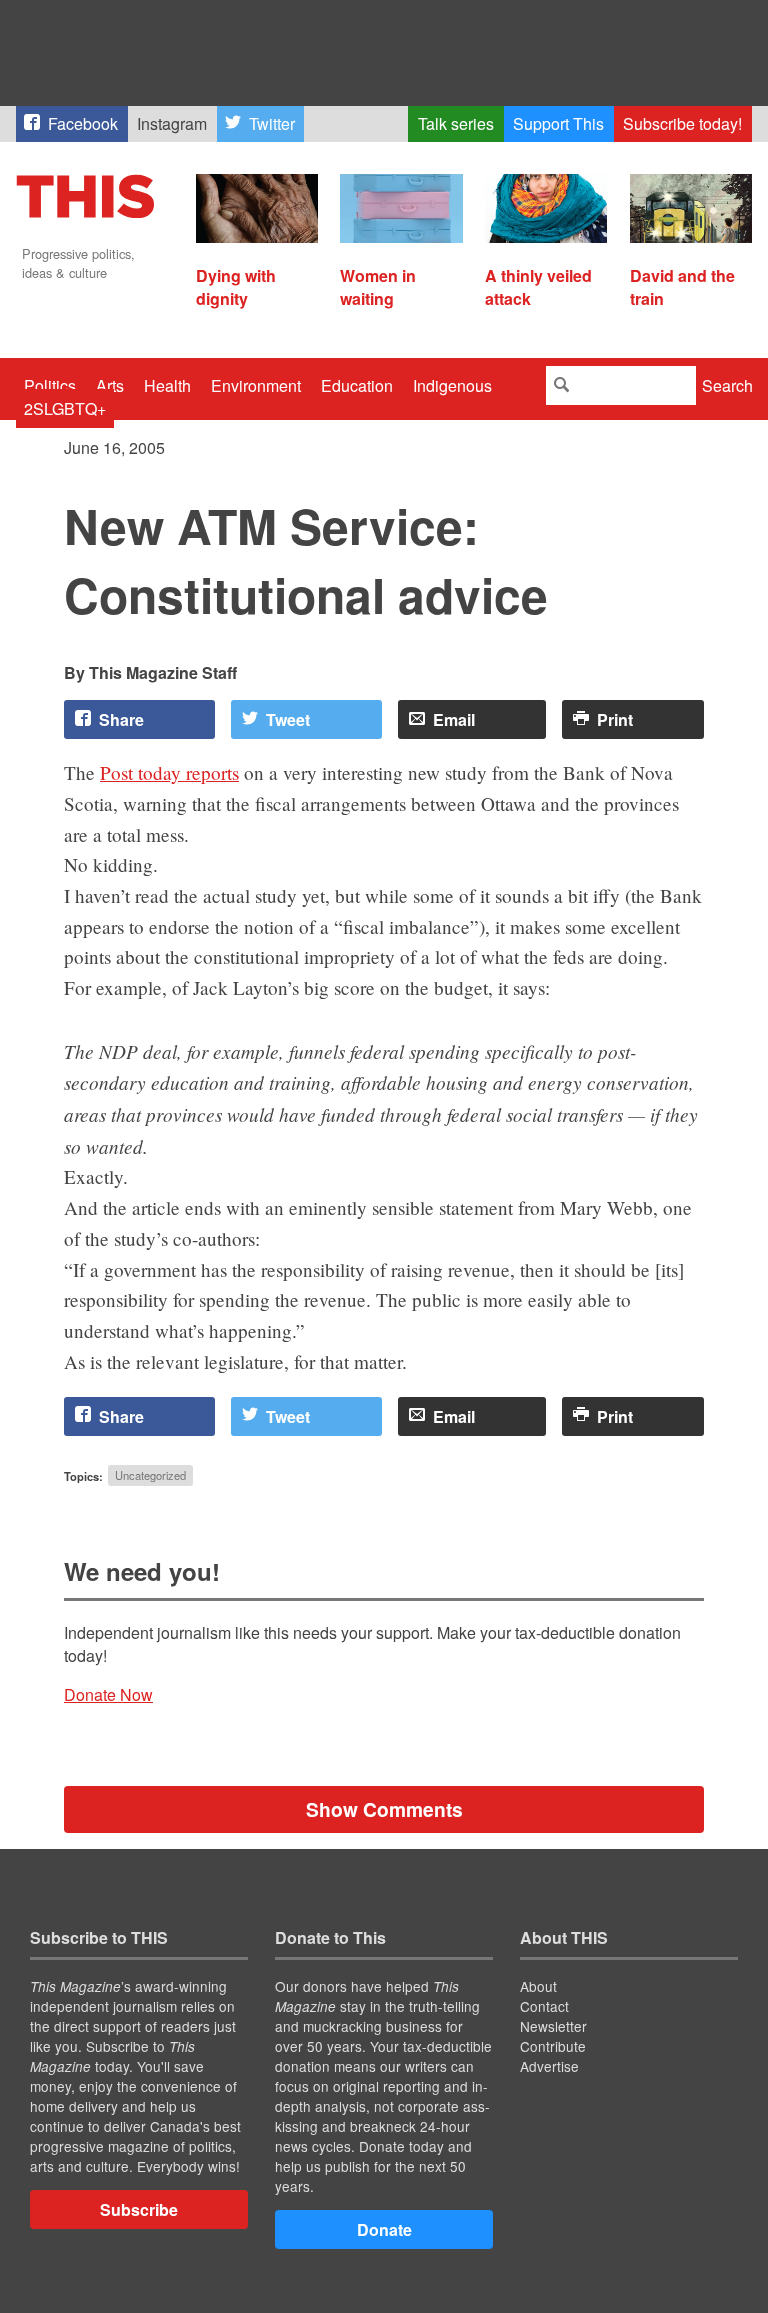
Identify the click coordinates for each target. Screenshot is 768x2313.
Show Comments (384, 1809)
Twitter (272, 123)
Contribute (553, 2046)
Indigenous (452, 385)
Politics (50, 385)
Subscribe (139, 2209)
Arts (110, 385)
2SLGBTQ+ (65, 408)
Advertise (549, 2066)
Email (454, 719)
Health (167, 385)
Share (121, 719)
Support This (558, 123)
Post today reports (169, 772)
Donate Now (108, 1694)
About (538, 1986)
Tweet (288, 719)
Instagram (172, 123)
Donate (384, 2229)
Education (357, 385)
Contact (544, 2006)
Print (615, 719)
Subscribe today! (682, 123)
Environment (256, 385)
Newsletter (553, 2026)
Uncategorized (150, 1476)
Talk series (456, 123)
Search (727, 385)
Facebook (83, 123)
